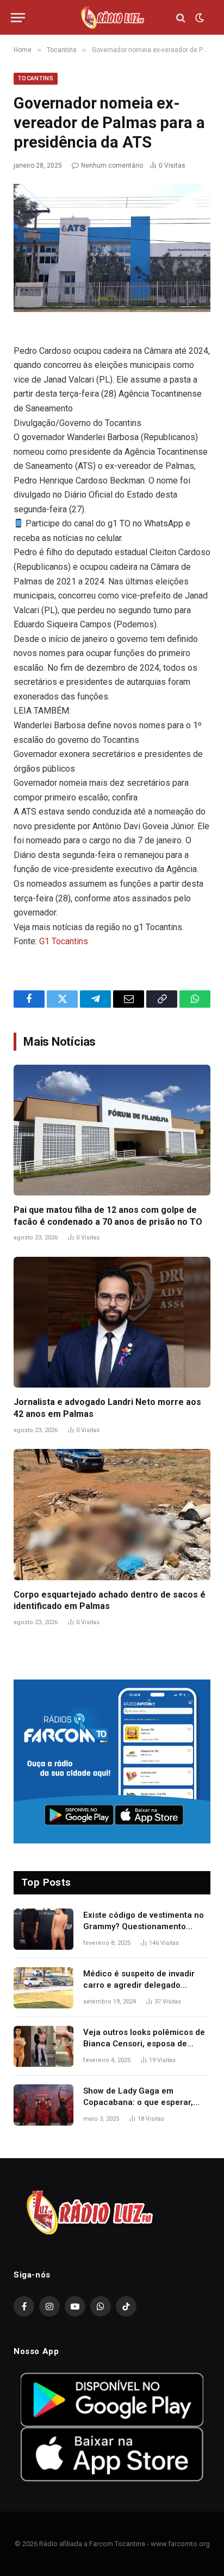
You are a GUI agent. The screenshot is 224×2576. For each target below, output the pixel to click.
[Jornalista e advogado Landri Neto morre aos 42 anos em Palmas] (112, 1322)
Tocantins (36, 78)
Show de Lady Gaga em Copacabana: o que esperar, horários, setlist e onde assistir (143, 2103)
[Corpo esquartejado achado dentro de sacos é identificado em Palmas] (112, 1514)
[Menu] (18, 18)
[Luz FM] (112, 18)
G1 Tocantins (64, 941)
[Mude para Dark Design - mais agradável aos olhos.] (198, 18)
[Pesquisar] (181, 18)
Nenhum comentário (112, 166)
